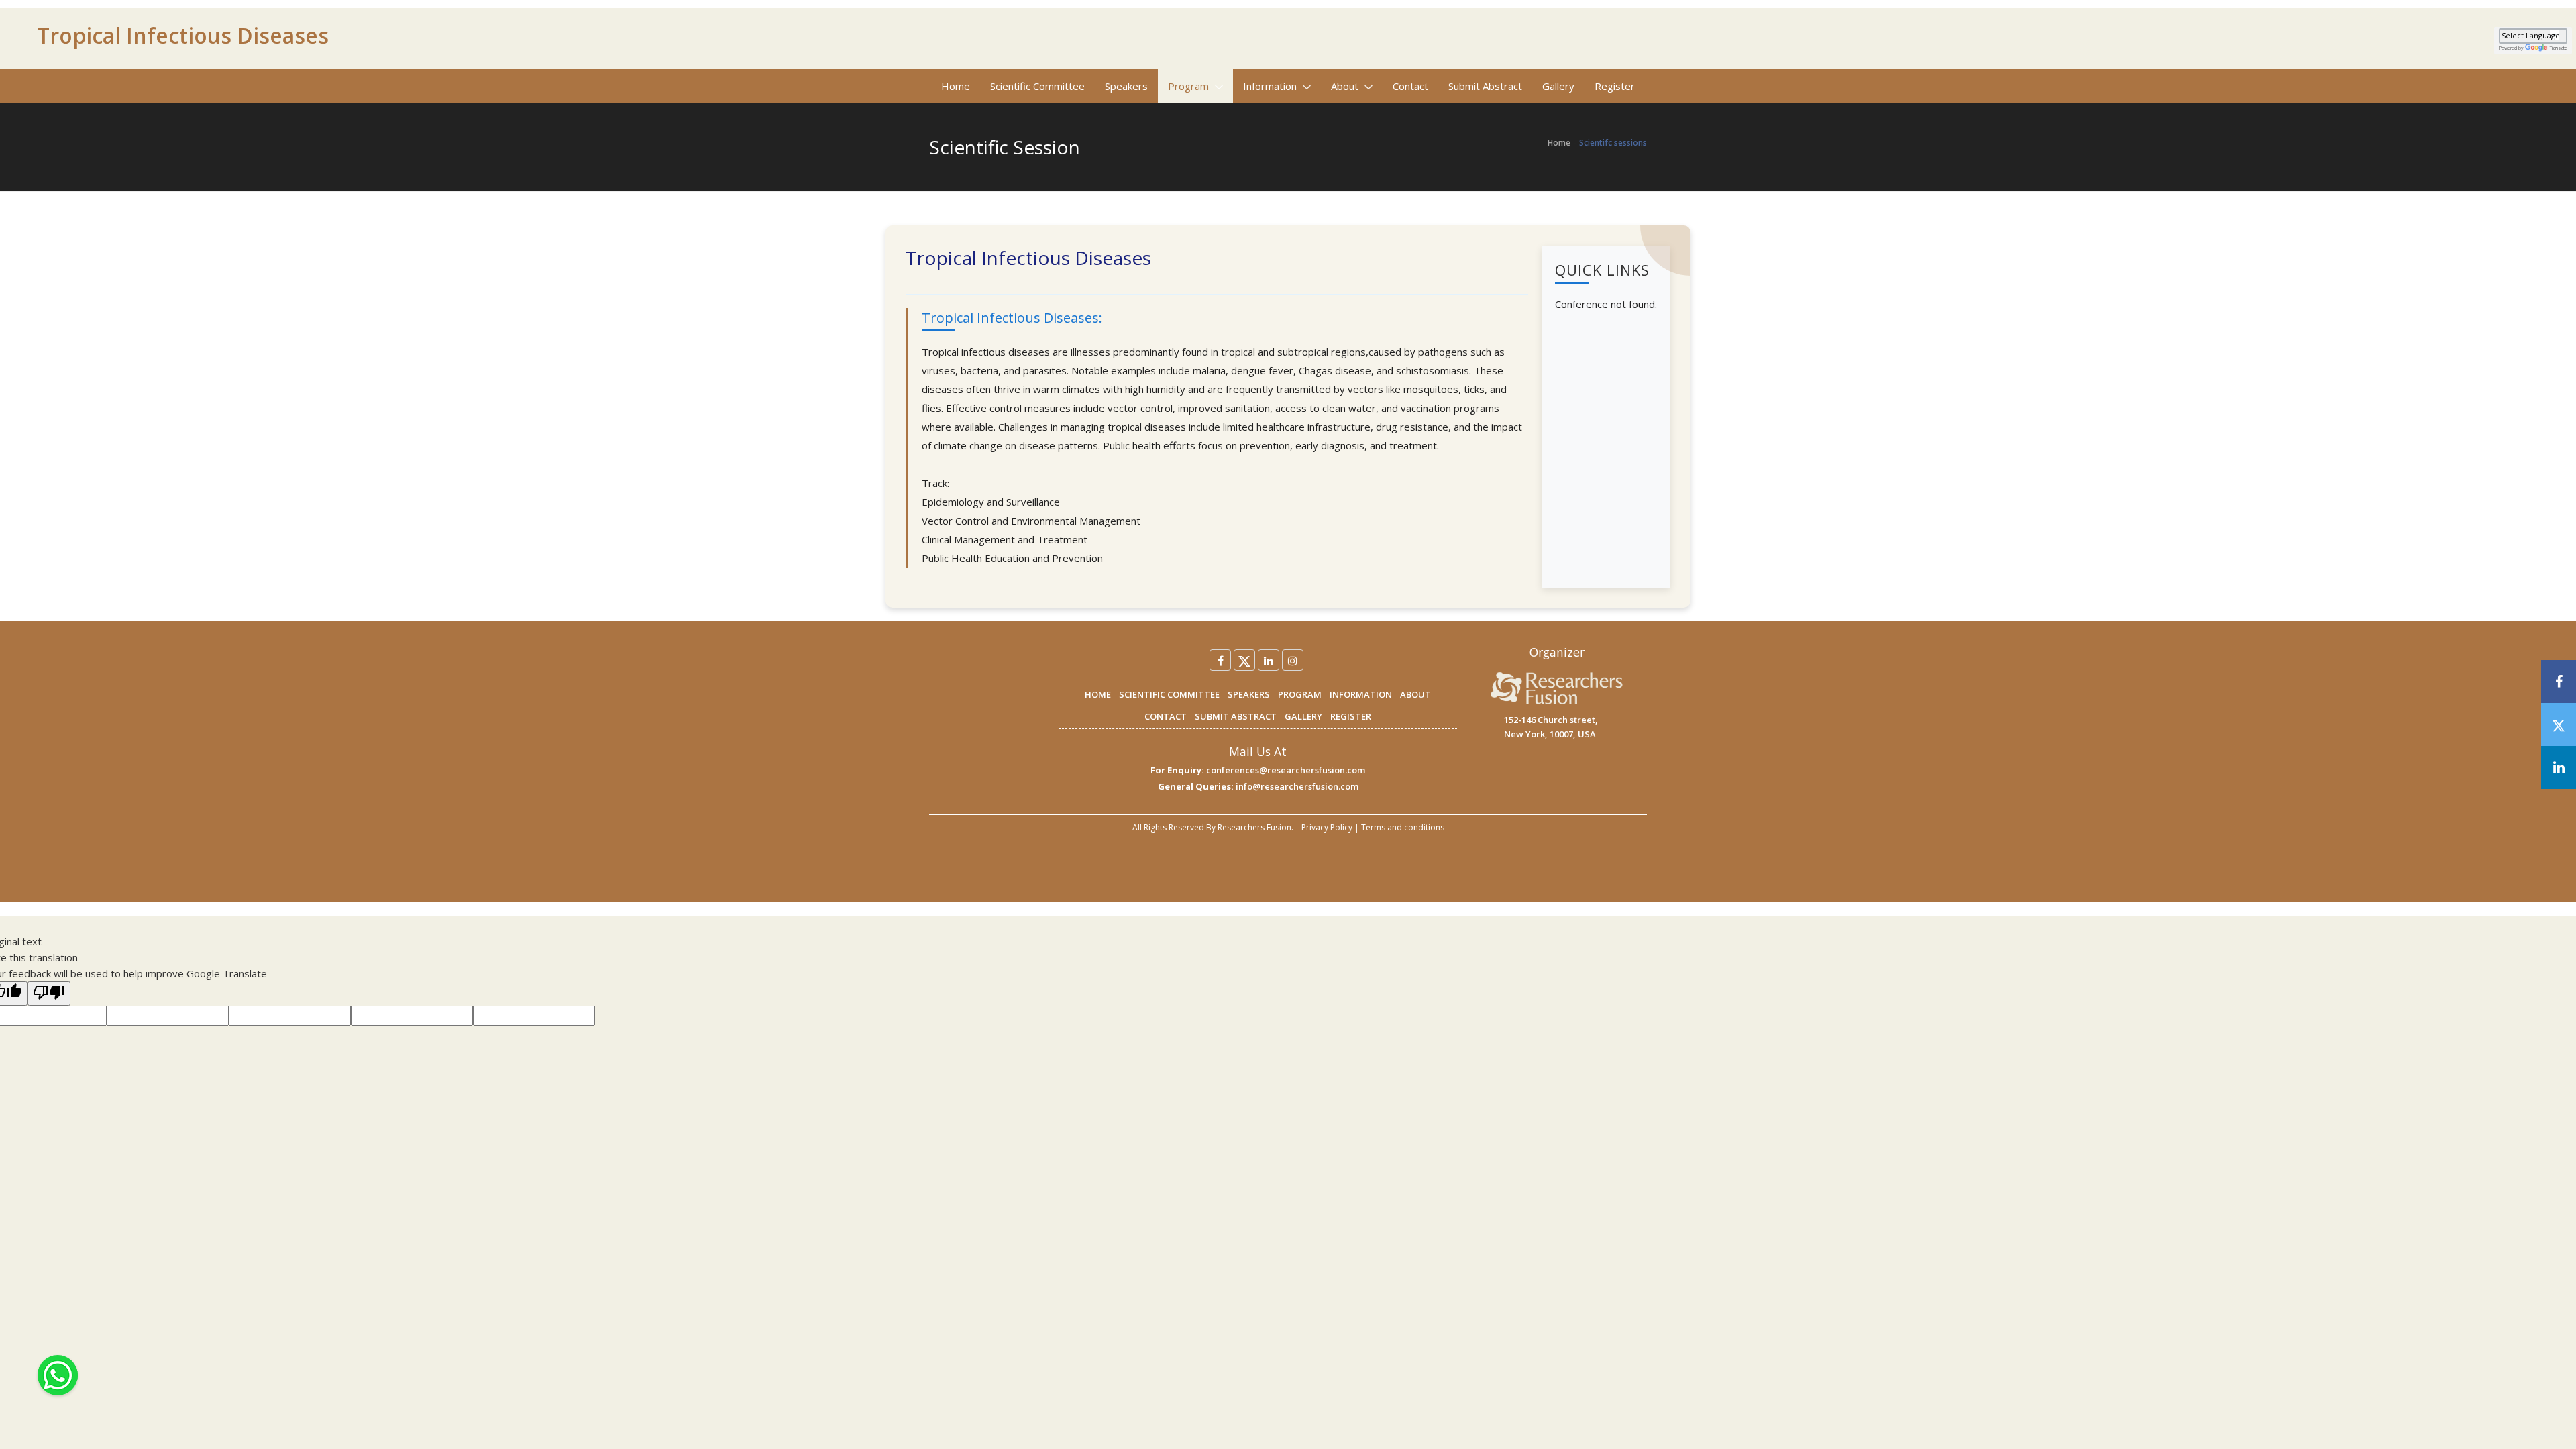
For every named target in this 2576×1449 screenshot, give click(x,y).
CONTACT (1166, 716)
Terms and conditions (1403, 827)
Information (1271, 86)
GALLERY (1303, 716)
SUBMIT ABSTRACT (1236, 716)
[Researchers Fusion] (1557, 688)
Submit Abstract (1485, 86)
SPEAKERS (1249, 694)
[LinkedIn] (1269, 660)
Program (1190, 86)
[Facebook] (1220, 660)
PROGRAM (1300, 694)
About (1346, 86)
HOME (1098, 694)
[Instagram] (1293, 660)
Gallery (1558, 86)
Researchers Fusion (1254, 827)
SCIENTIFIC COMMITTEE (1169, 694)
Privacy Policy (1327, 827)
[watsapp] (58, 1374)
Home (956, 86)
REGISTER (1351, 716)
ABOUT (1415, 694)
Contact (1410, 86)
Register (1615, 86)
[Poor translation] (49, 994)
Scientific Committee (1037, 86)
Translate (2559, 48)
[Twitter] (1244, 660)
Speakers (1126, 86)
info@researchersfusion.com (1297, 786)
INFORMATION (1361, 694)
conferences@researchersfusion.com (1286, 770)
